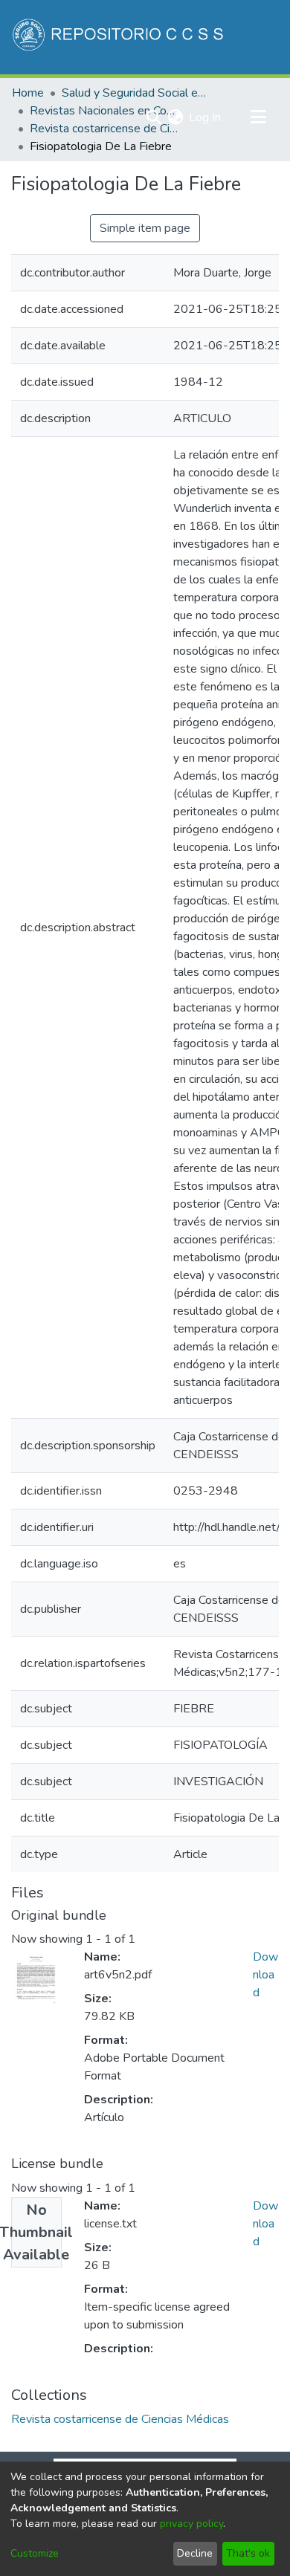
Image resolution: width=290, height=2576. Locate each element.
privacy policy (191, 2524)
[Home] (119, 37)
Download (265, 1975)
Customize (35, 2553)
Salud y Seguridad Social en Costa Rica (136, 93)
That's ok (248, 2553)
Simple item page (145, 228)
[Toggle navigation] (258, 117)
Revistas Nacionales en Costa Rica (104, 111)
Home (28, 93)
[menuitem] (175, 117)
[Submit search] (154, 117)
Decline (195, 2553)
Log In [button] (206, 117)
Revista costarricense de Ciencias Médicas (104, 129)
